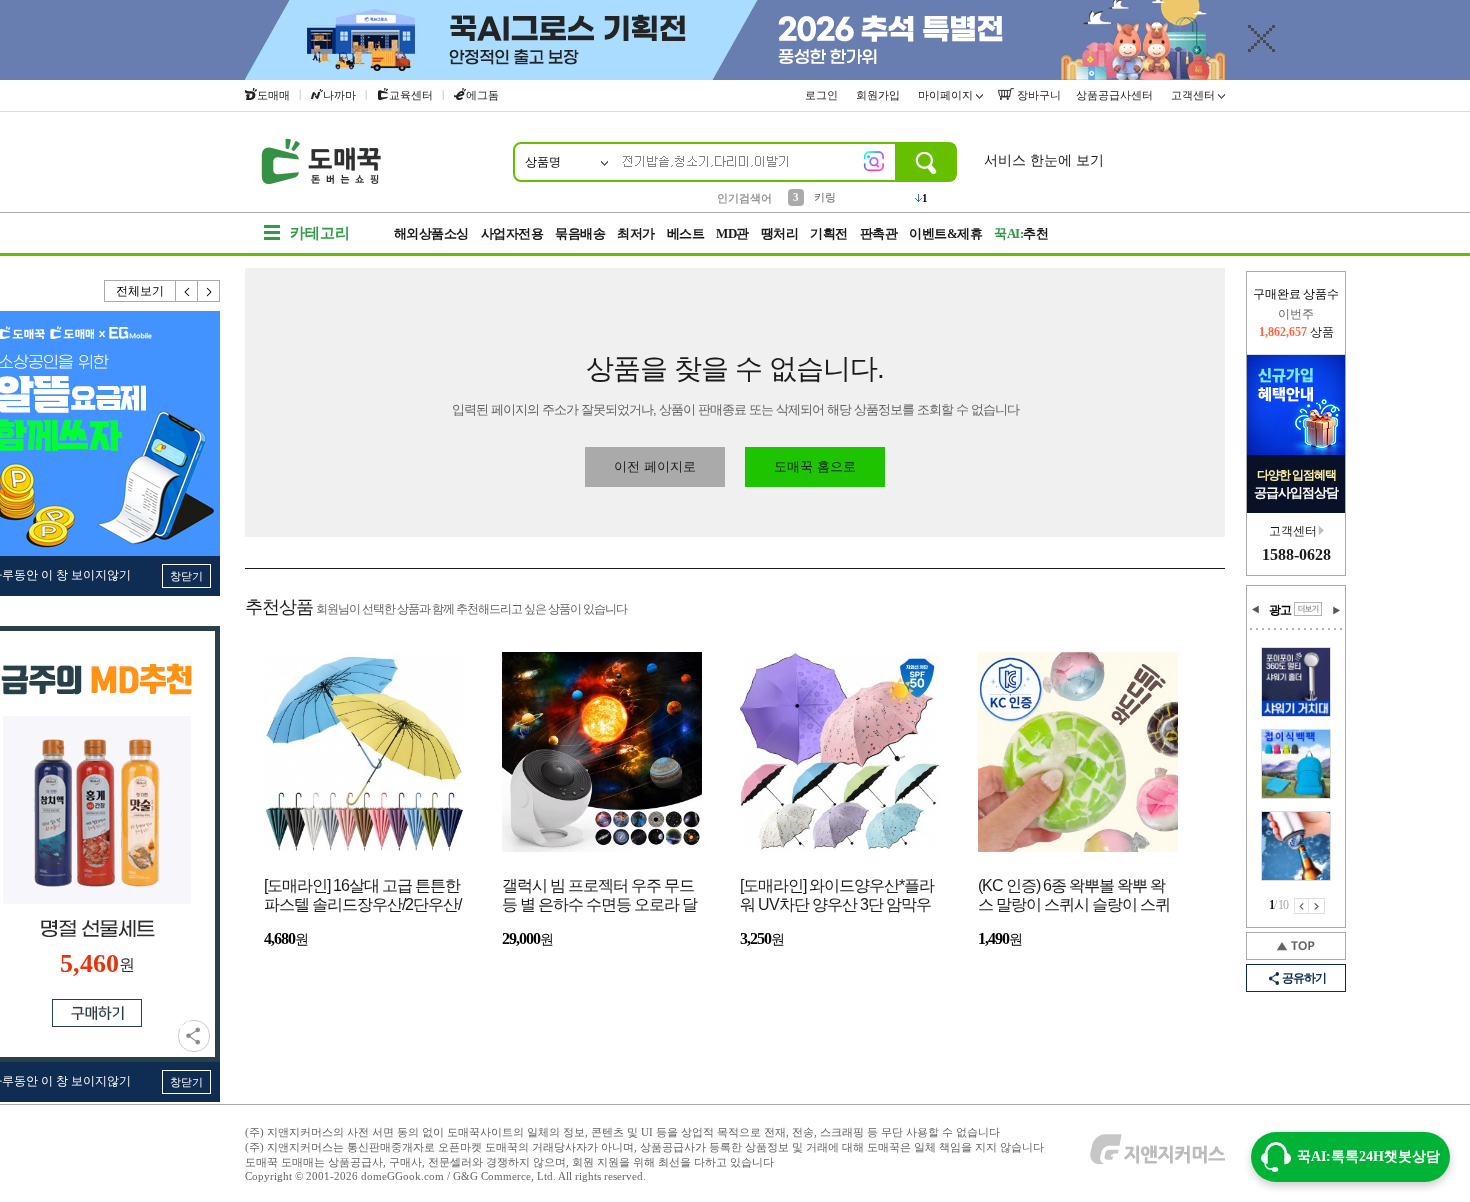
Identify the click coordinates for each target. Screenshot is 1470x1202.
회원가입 (879, 95)
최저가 (636, 233)
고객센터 (1194, 95)
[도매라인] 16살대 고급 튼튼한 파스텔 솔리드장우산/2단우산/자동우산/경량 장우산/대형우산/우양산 (362, 896)
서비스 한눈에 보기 (1044, 160)
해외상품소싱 (431, 233)
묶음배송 (580, 233)
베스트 (686, 233)
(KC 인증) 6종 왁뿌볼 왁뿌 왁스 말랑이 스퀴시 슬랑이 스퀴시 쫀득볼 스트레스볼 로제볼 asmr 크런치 (1074, 896)
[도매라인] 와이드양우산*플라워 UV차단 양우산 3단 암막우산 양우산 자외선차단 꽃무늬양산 (837, 896)
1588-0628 (1296, 554)
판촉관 (879, 233)
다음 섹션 (1336, 610)
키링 (825, 197)
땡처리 (780, 233)
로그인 (823, 95)
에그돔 (482, 95)
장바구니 (1037, 95)
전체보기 (140, 291)
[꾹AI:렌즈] (874, 161)
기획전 (829, 233)
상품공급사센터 (1116, 95)
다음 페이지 (1317, 906)
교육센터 (411, 95)
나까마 (339, 95)
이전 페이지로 (655, 466)
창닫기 (186, 576)
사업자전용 (512, 233)
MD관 (732, 233)
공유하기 (194, 1036)
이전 (187, 291)
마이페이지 (947, 95)
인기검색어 (744, 198)
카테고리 (320, 233)
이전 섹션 (1256, 610)
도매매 (273, 95)
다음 (209, 291)
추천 (1021, 233)
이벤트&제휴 (945, 233)
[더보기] (1308, 609)
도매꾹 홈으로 (815, 466)
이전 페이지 (1301, 906)
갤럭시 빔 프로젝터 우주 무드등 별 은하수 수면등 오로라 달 (599, 895)
